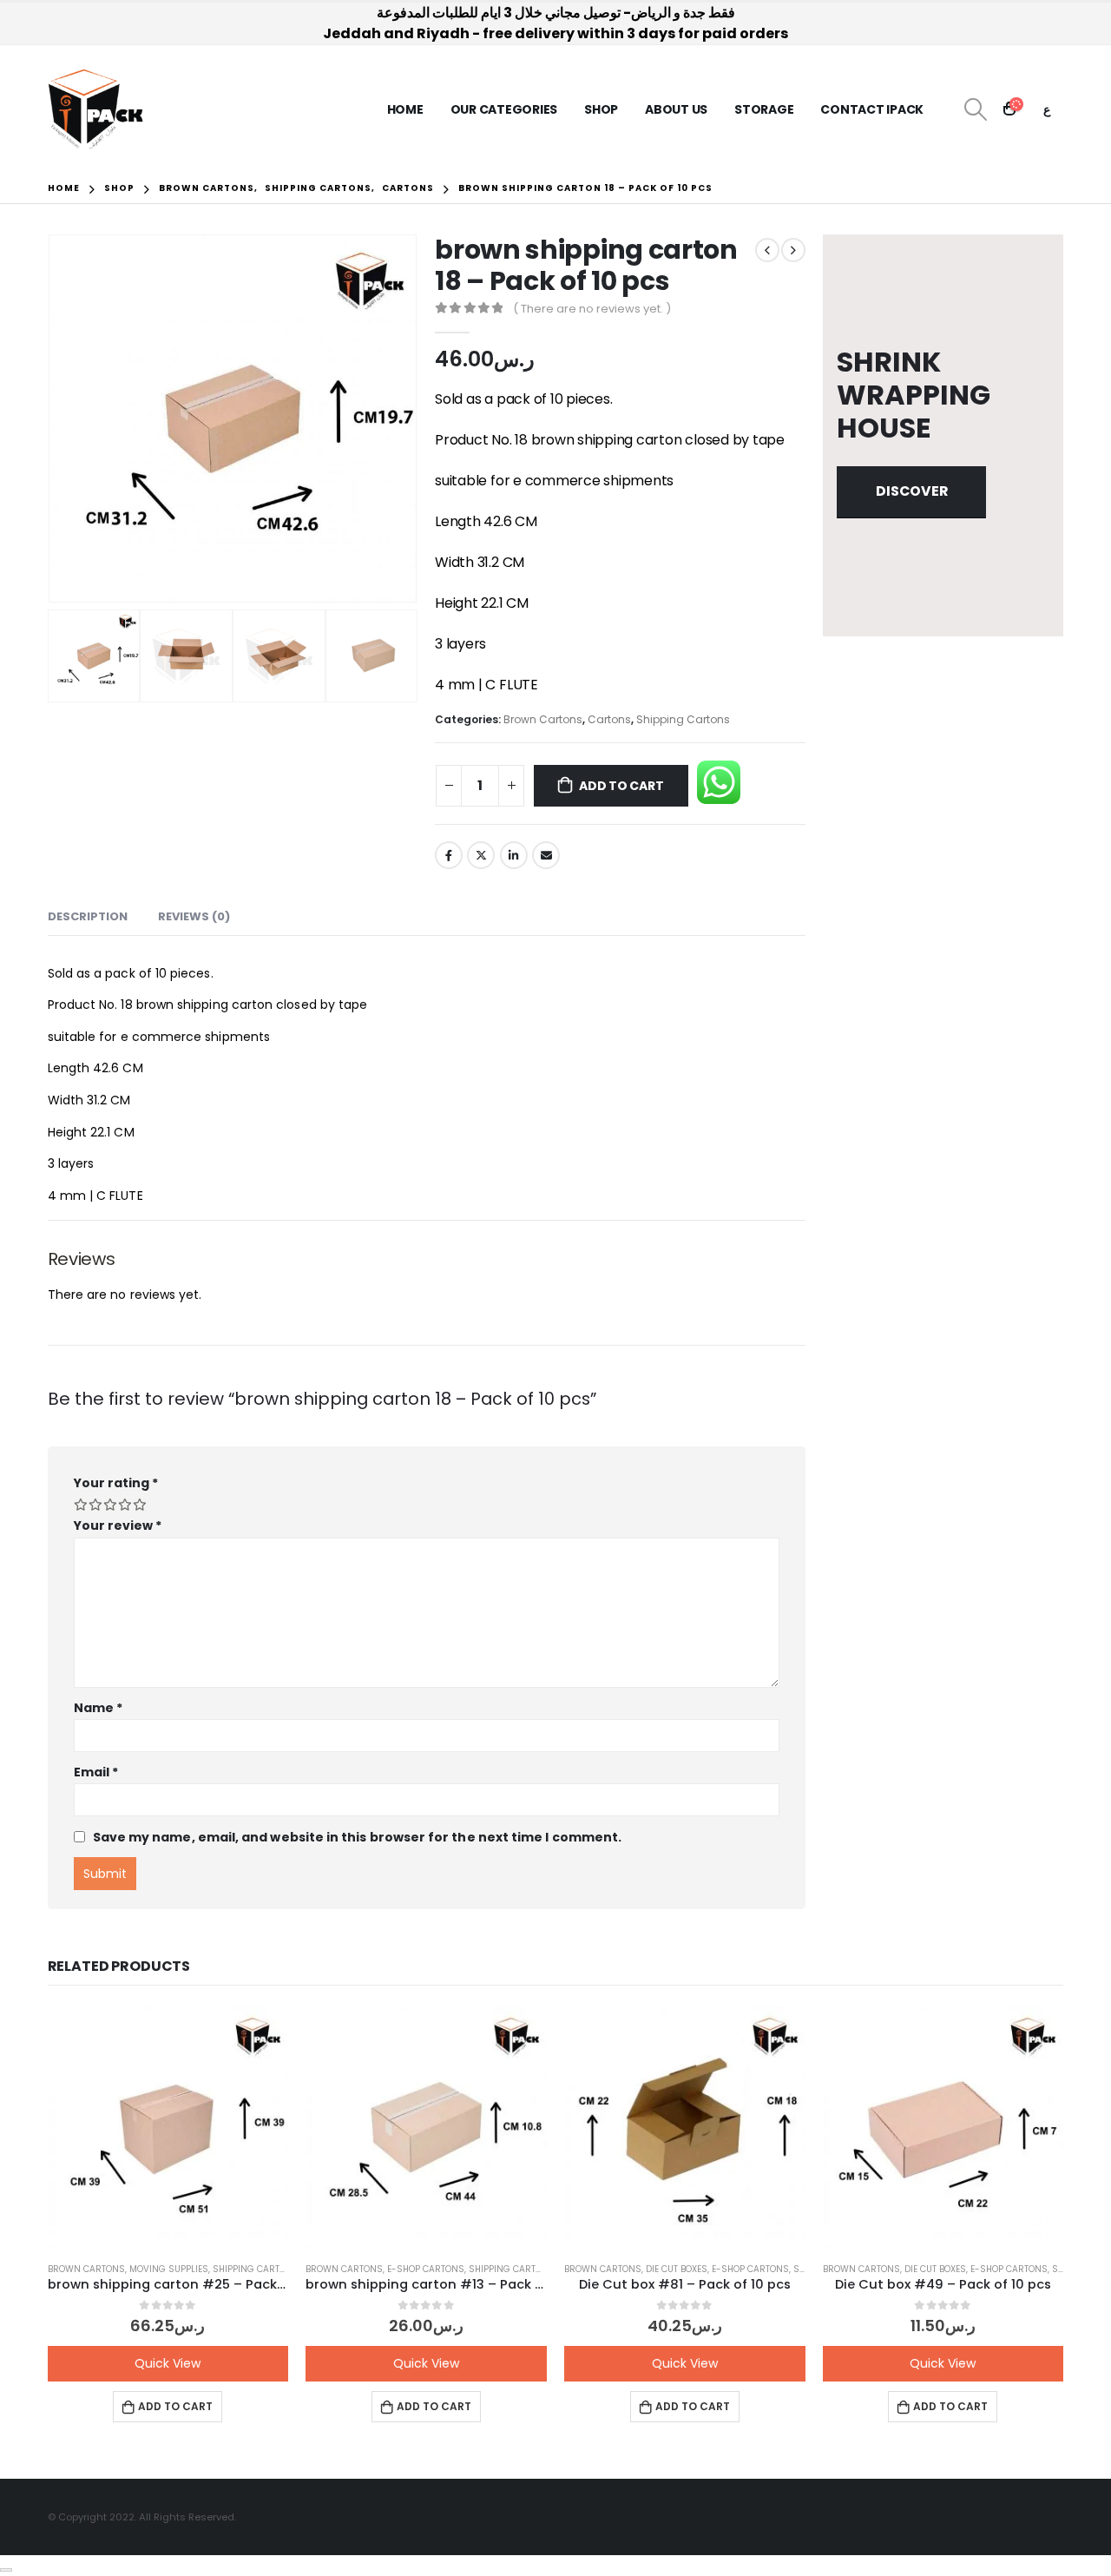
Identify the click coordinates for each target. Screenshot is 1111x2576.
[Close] (6, 2570)
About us (676, 109)
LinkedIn (514, 855)
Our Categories (504, 109)
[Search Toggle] (975, 109)
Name (98, 1708)
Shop (601, 109)
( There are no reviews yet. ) (592, 309)
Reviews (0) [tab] (194, 916)
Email (546, 855)
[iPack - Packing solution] (96, 109)
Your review (118, 1525)
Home (405, 109)
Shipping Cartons (683, 719)
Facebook (449, 855)
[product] (168, 2127)
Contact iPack (872, 109)
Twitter (481, 855)
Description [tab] (88, 916)
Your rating (116, 1483)
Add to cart (621, 786)
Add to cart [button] (175, 2406)
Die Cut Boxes (677, 2269)
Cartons (609, 719)
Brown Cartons (543, 719)
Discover (912, 491)
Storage (764, 109)
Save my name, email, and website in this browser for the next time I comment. (357, 1837)
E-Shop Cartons (426, 2269)
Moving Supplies (169, 2269)
